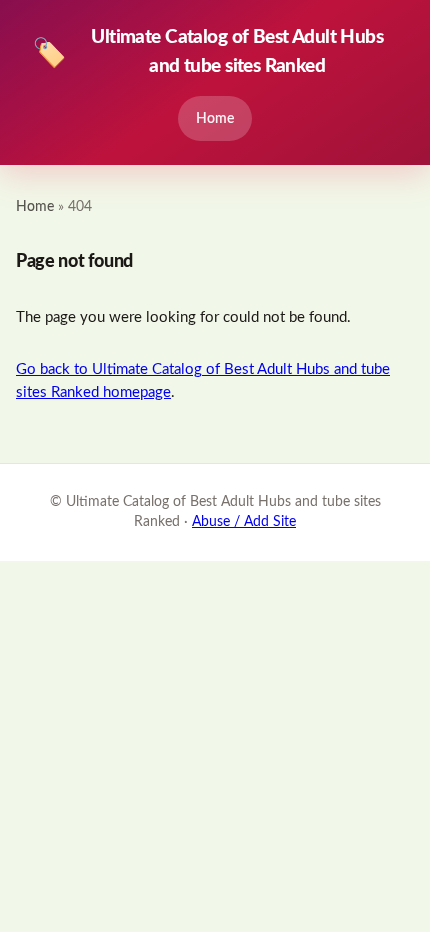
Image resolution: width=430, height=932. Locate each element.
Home (215, 118)
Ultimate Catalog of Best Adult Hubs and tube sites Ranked (207, 52)
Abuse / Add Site (244, 522)
